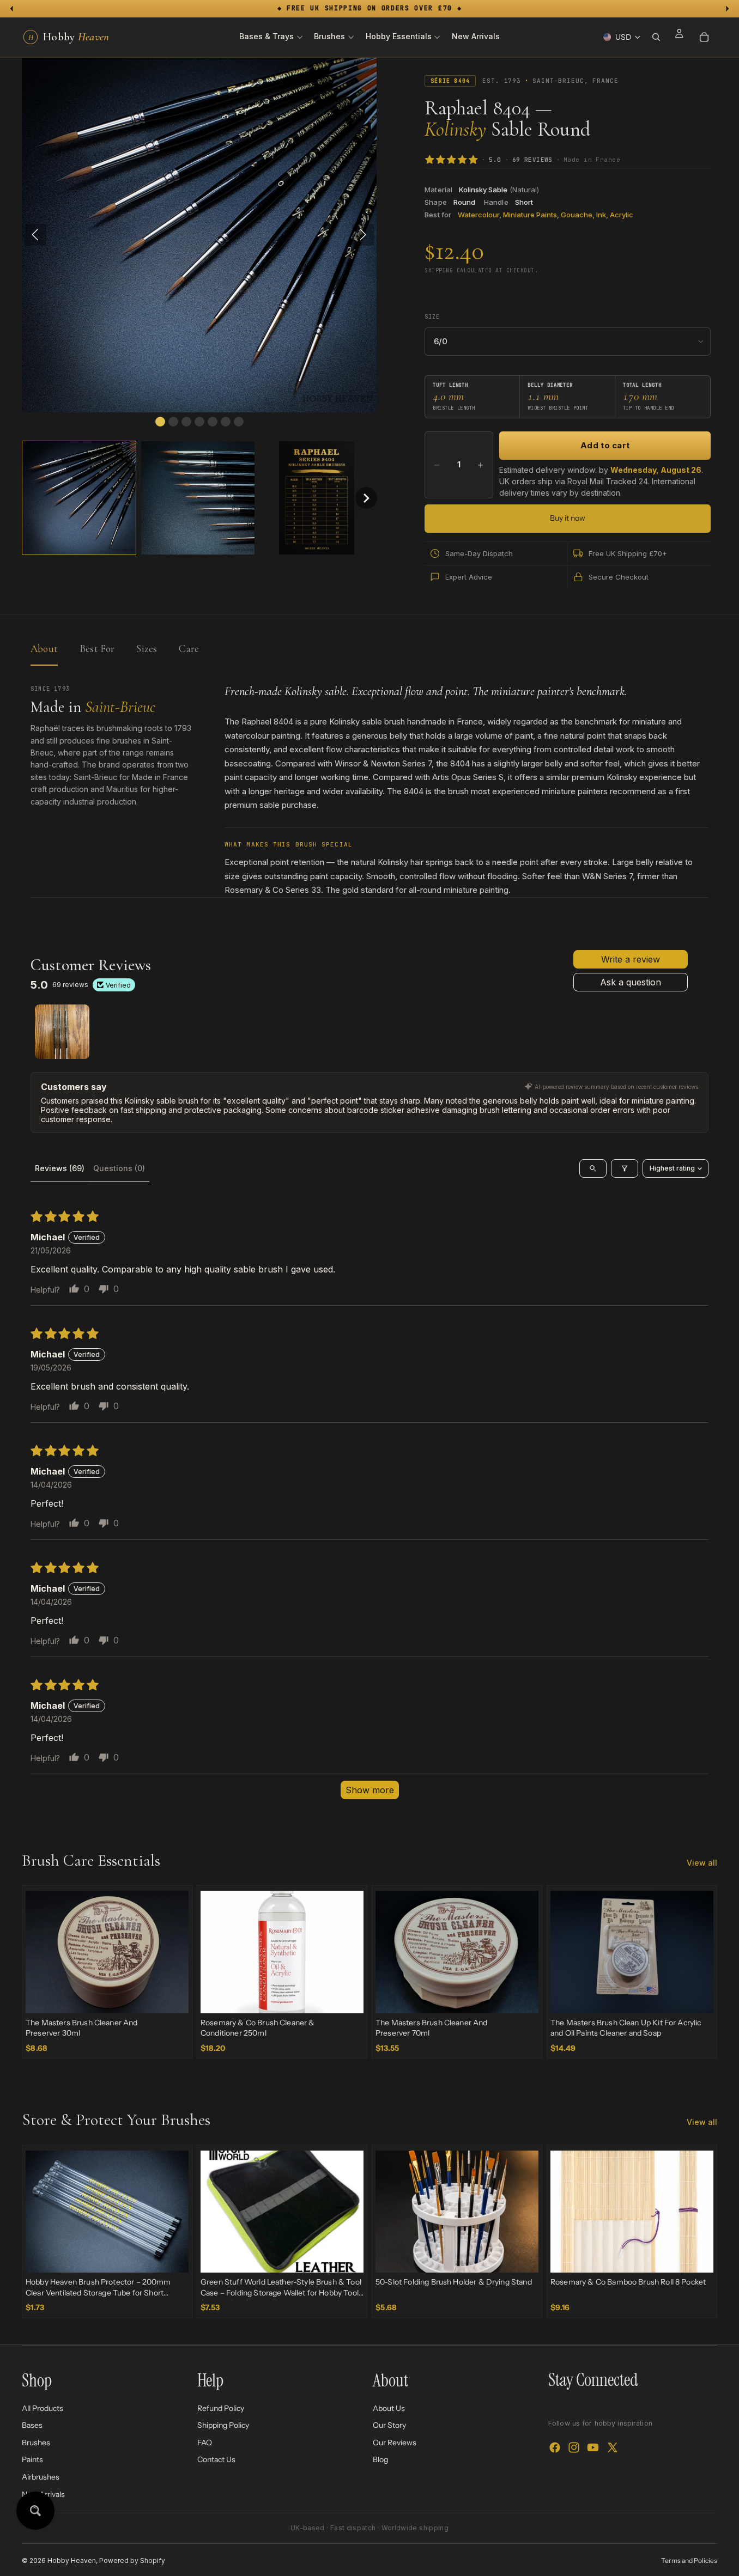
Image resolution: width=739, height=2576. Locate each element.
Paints (32, 2459)
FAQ (205, 2443)
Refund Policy (221, 2408)
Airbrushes (41, 2477)
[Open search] (593, 1168)
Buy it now (568, 518)
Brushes (36, 2443)
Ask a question (631, 982)
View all (702, 1863)
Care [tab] (189, 648)
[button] (79, 498)
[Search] (656, 37)
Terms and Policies (689, 2560)
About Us (389, 2408)
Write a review (631, 959)
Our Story (389, 2425)
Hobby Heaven (72, 2560)
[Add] (172, 1996)
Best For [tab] (97, 648)
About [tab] (44, 648)
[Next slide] (172, 1952)
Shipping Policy (223, 2425)
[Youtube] (593, 2447)
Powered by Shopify (132, 2560)
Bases (32, 2425)
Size (432, 317)
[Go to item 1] (62, 1032)
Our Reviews (395, 2443)
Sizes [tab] (147, 648)
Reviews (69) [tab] (60, 1168)
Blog (380, 2459)
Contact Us (216, 2459)
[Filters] (625, 1168)
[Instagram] (574, 2447)
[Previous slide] (42, 1952)
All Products (43, 2408)
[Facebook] (555, 2447)
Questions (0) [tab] (119, 1168)
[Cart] (704, 37)
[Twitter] (613, 2447)
